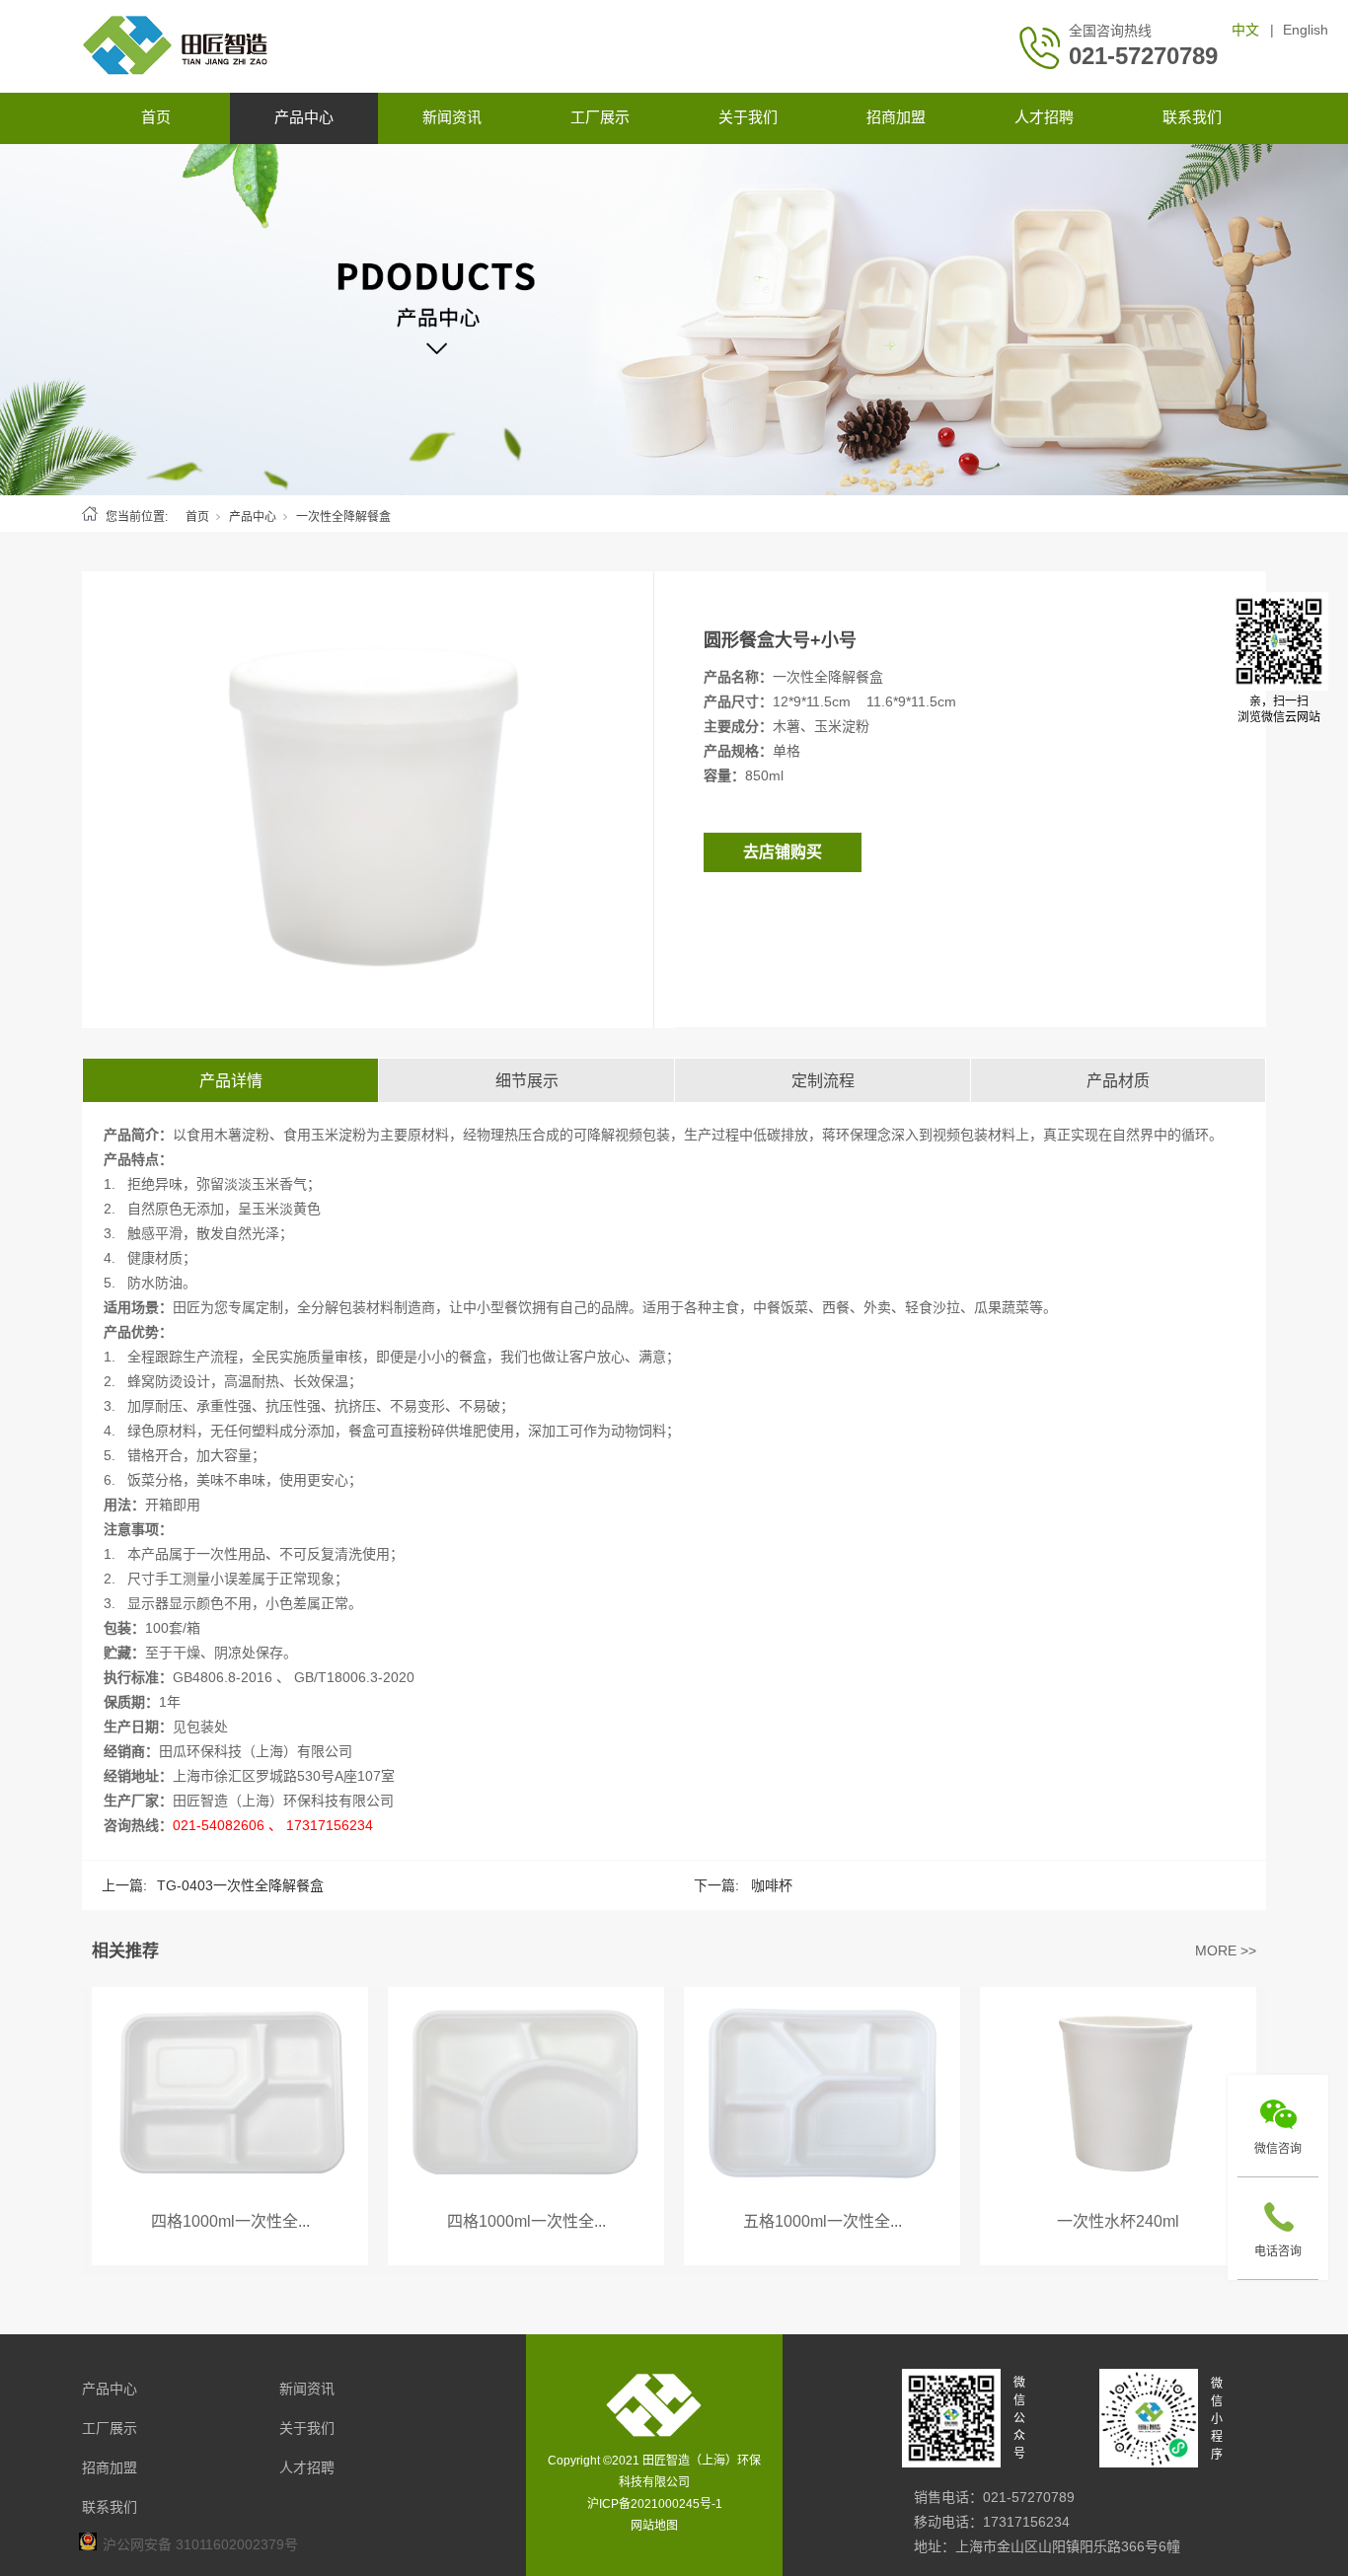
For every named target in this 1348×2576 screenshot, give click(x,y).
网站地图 (654, 2526)
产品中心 (304, 117)
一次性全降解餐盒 (343, 517)
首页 (156, 117)
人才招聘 (1044, 117)
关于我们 (748, 117)
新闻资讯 (452, 117)
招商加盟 (896, 117)
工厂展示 (600, 117)
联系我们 (1192, 117)
